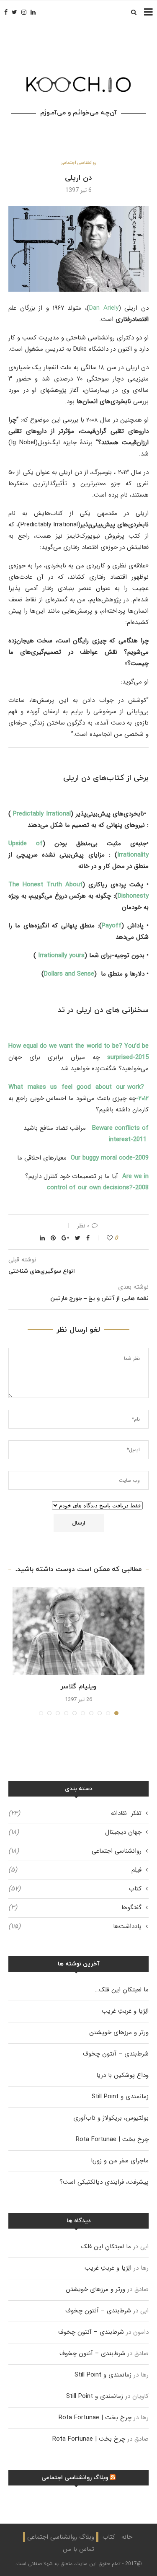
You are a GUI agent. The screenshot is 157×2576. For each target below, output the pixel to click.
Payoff (112, 926)
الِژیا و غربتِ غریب (125, 2011)
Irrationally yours (61, 955)
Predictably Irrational (42, 814)
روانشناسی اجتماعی (78, 163)
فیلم (75, 1870)
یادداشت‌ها (75, 1927)
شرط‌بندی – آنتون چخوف (116, 2054)
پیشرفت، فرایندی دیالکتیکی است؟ (104, 2182)
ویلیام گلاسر (78, 1687)
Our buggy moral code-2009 (108, 1158)
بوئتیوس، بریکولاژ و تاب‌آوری (111, 2118)
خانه (127, 2537)
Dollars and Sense (69, 974)
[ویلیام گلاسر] (78, 1631)
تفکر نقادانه (75, 1814)
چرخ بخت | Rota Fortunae (112, 2139)
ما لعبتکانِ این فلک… (122, 1990)
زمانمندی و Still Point (120, 2097)
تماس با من (78, 2549)
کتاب (75, 1889)
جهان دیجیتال (75, 1832)
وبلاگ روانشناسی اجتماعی (75, 2478)
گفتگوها (75, 1908)
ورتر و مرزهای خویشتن (119, 2032)
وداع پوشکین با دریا (122, 2075)
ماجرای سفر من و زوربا (120, 2161)
